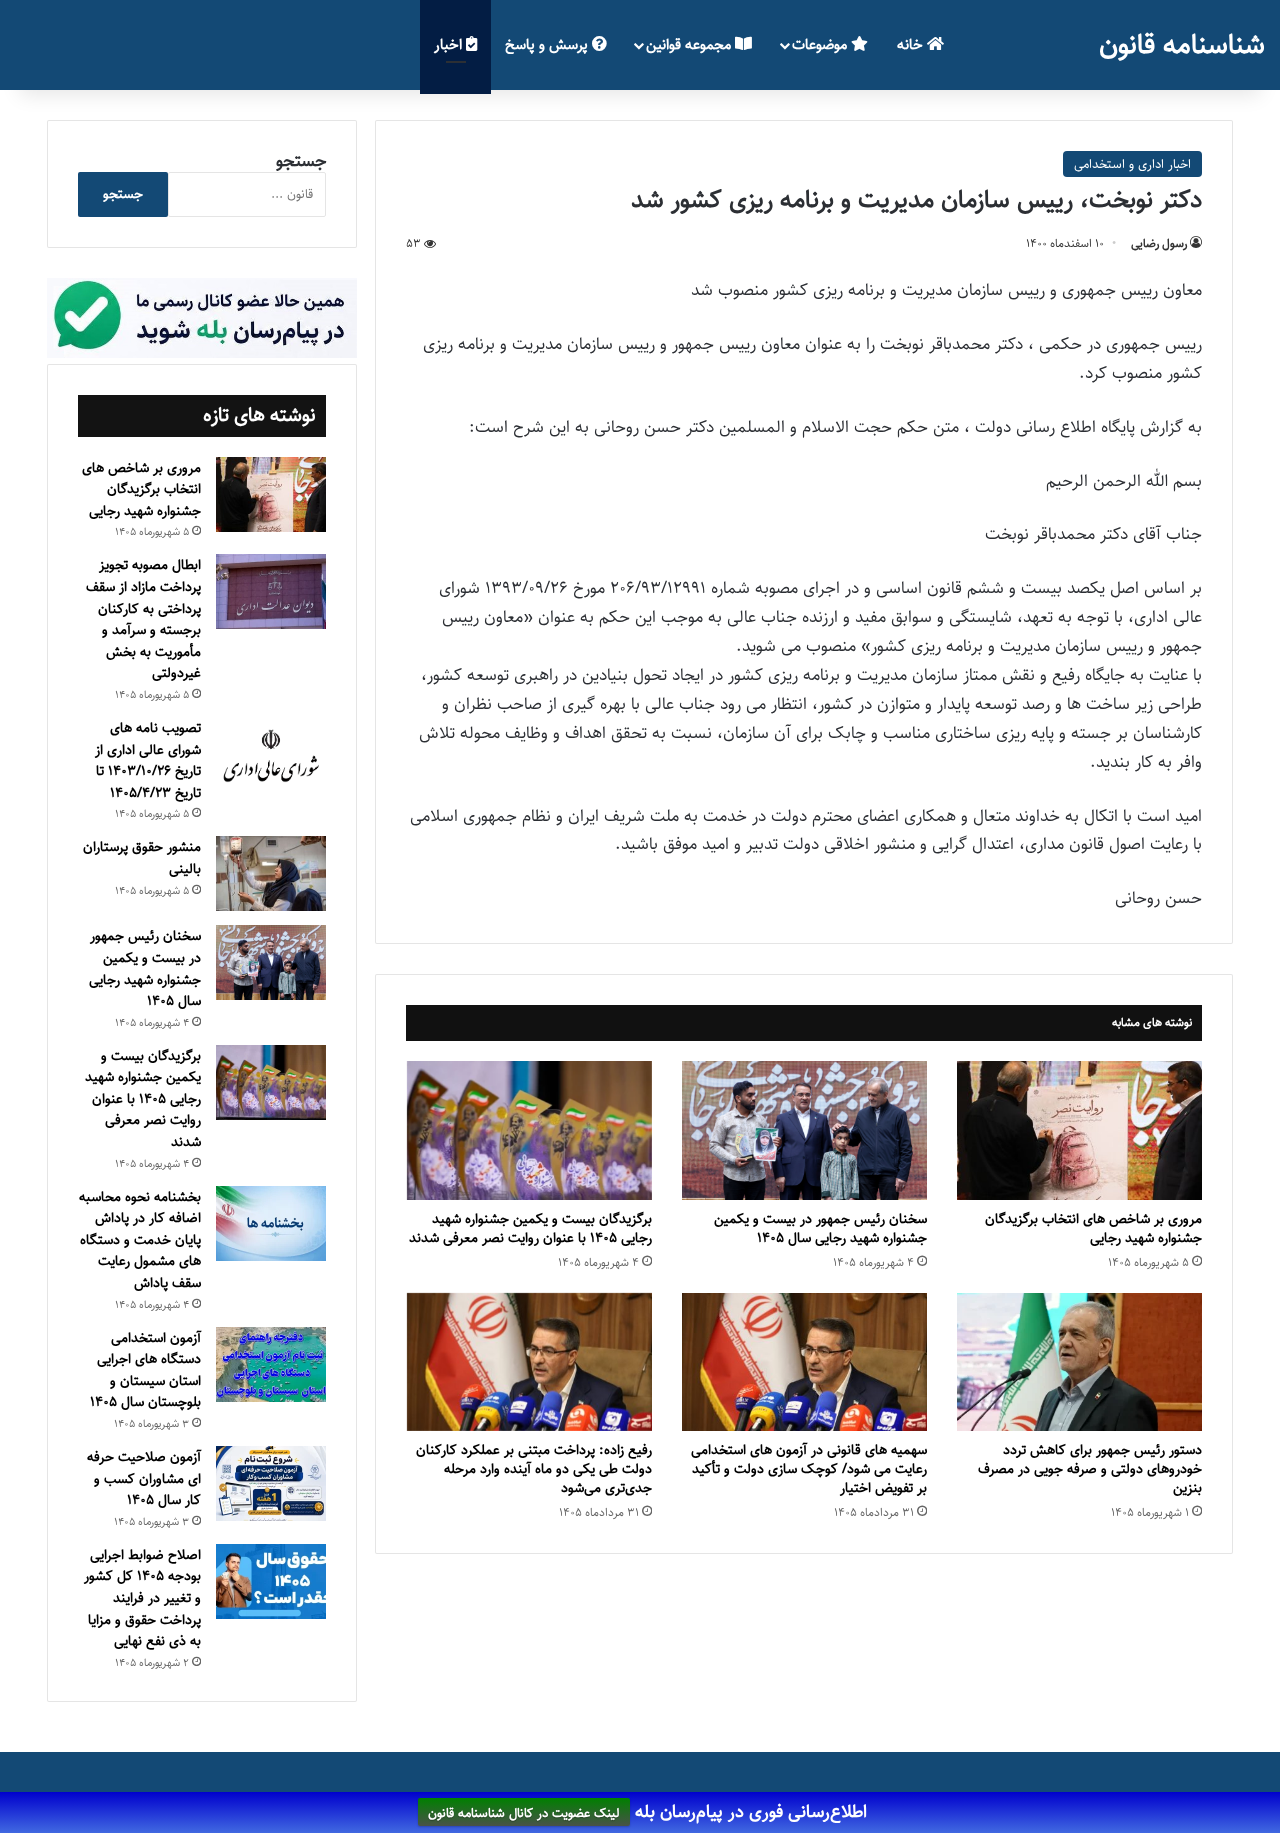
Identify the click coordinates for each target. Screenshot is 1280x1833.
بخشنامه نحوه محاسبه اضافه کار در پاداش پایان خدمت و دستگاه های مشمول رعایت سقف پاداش (140, 1240)
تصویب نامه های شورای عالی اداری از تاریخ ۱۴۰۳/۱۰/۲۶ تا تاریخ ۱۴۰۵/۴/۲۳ (148, 760)
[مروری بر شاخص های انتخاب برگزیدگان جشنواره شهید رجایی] (1079, 1130)
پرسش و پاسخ (548, 44)
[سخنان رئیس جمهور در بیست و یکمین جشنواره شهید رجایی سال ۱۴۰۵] (804, 1130)
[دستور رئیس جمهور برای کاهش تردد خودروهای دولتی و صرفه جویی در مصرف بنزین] (1079, 1362)
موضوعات (821, 44)
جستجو (301, 161)
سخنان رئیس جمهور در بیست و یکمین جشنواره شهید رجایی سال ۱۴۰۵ (820, 1228)
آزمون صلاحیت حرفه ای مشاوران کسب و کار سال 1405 (144, 1478)
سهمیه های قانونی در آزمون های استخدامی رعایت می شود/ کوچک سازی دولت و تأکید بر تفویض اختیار (809, 1469)
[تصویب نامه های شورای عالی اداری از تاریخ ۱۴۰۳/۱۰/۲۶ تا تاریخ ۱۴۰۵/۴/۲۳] (271, 757)
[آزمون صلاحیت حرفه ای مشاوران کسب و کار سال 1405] (271, 1483)
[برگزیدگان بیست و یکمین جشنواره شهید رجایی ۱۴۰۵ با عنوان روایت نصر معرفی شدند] (529, 1130)
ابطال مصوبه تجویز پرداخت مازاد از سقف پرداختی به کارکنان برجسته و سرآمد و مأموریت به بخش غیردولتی (143, 619)
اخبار (450, 44)
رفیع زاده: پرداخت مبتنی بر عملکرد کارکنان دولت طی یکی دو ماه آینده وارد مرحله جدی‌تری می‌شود (534, 1469)
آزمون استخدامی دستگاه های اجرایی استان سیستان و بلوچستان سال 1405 (145, 1370)
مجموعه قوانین (690, 44)
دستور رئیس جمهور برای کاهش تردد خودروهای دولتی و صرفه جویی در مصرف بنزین (1090, 1469)
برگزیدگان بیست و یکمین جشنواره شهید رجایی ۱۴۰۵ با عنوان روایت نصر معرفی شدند (530, 1228)
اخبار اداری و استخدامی (1132, 164)
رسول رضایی (1159, 243)
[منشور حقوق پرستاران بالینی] (271, 873)
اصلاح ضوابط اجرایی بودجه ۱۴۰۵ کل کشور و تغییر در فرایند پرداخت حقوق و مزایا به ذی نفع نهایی (142, 1598)
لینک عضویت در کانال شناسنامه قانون (524, 1813)
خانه (912, 44)
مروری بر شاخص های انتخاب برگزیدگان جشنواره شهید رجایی (1093, 1228)
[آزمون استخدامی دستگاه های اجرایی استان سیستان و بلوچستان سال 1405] (271, 1364)
